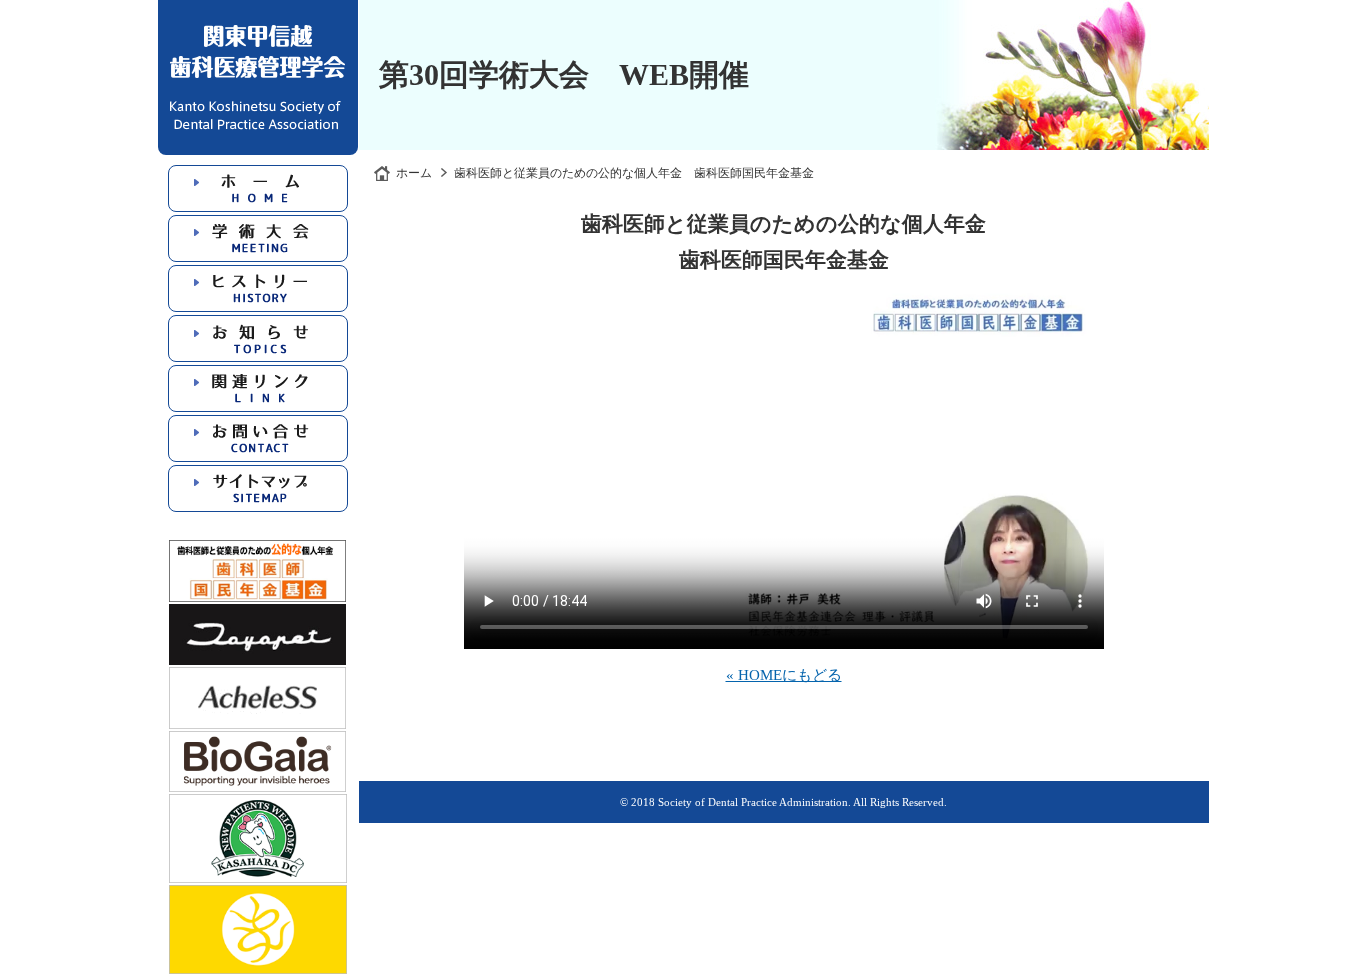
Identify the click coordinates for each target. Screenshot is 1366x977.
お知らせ (258, 338)
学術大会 (258, 238)
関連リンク (258, 388)
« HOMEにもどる (784, 675)
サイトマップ (258, 488)
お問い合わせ (258, 438)
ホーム (258, 188)
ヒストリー (258, 288)
